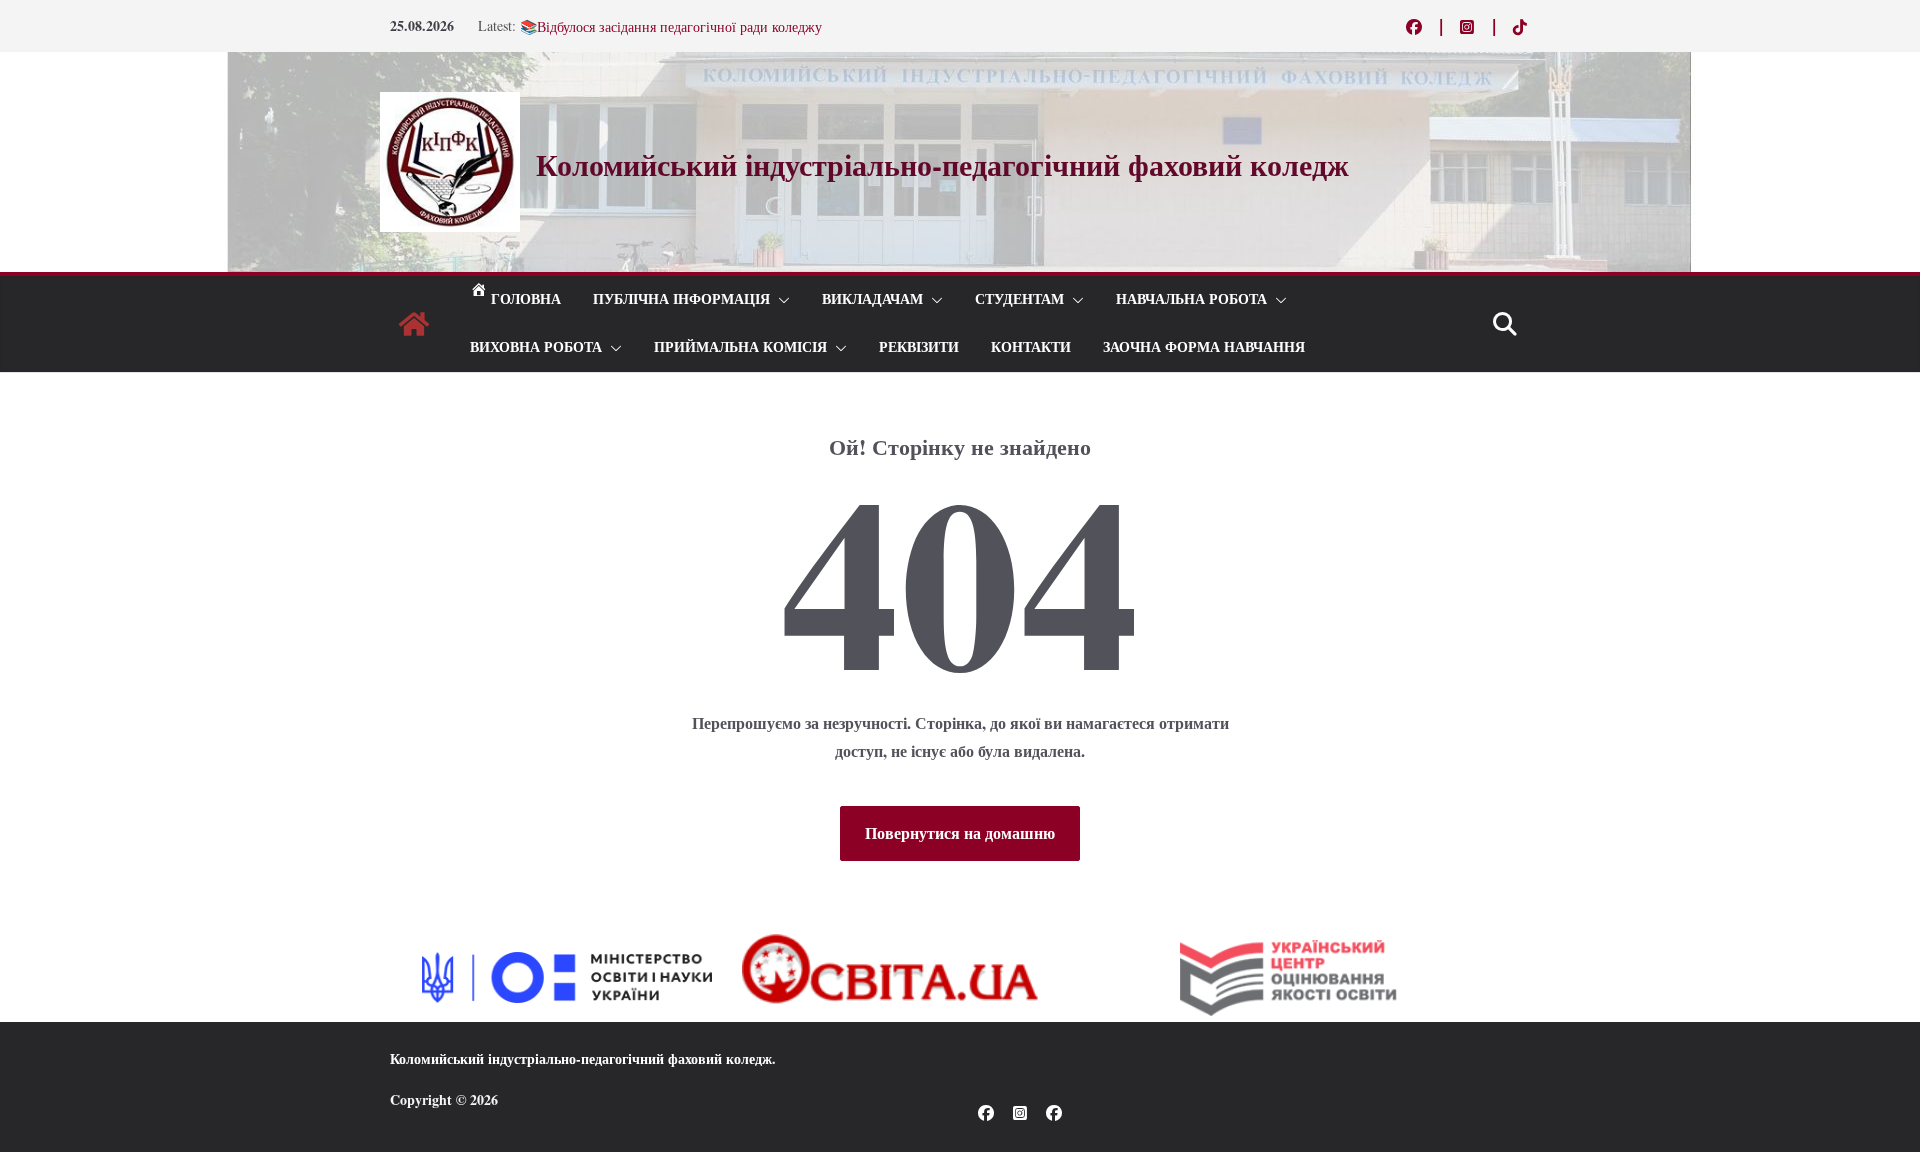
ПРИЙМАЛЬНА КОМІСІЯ (740, 347)
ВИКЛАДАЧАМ (872, 299)
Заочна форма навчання (1204, 347)
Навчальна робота (1191, 299)
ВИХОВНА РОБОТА (536, 347)
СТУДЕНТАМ (1019, 299)
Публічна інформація (681, 299)
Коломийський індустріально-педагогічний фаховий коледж (581, 1058)
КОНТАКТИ (1031, 347)
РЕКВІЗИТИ (919, 347)
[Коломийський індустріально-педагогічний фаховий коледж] (414, 324)
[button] (780, 300)
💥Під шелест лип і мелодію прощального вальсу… (677, 19)
